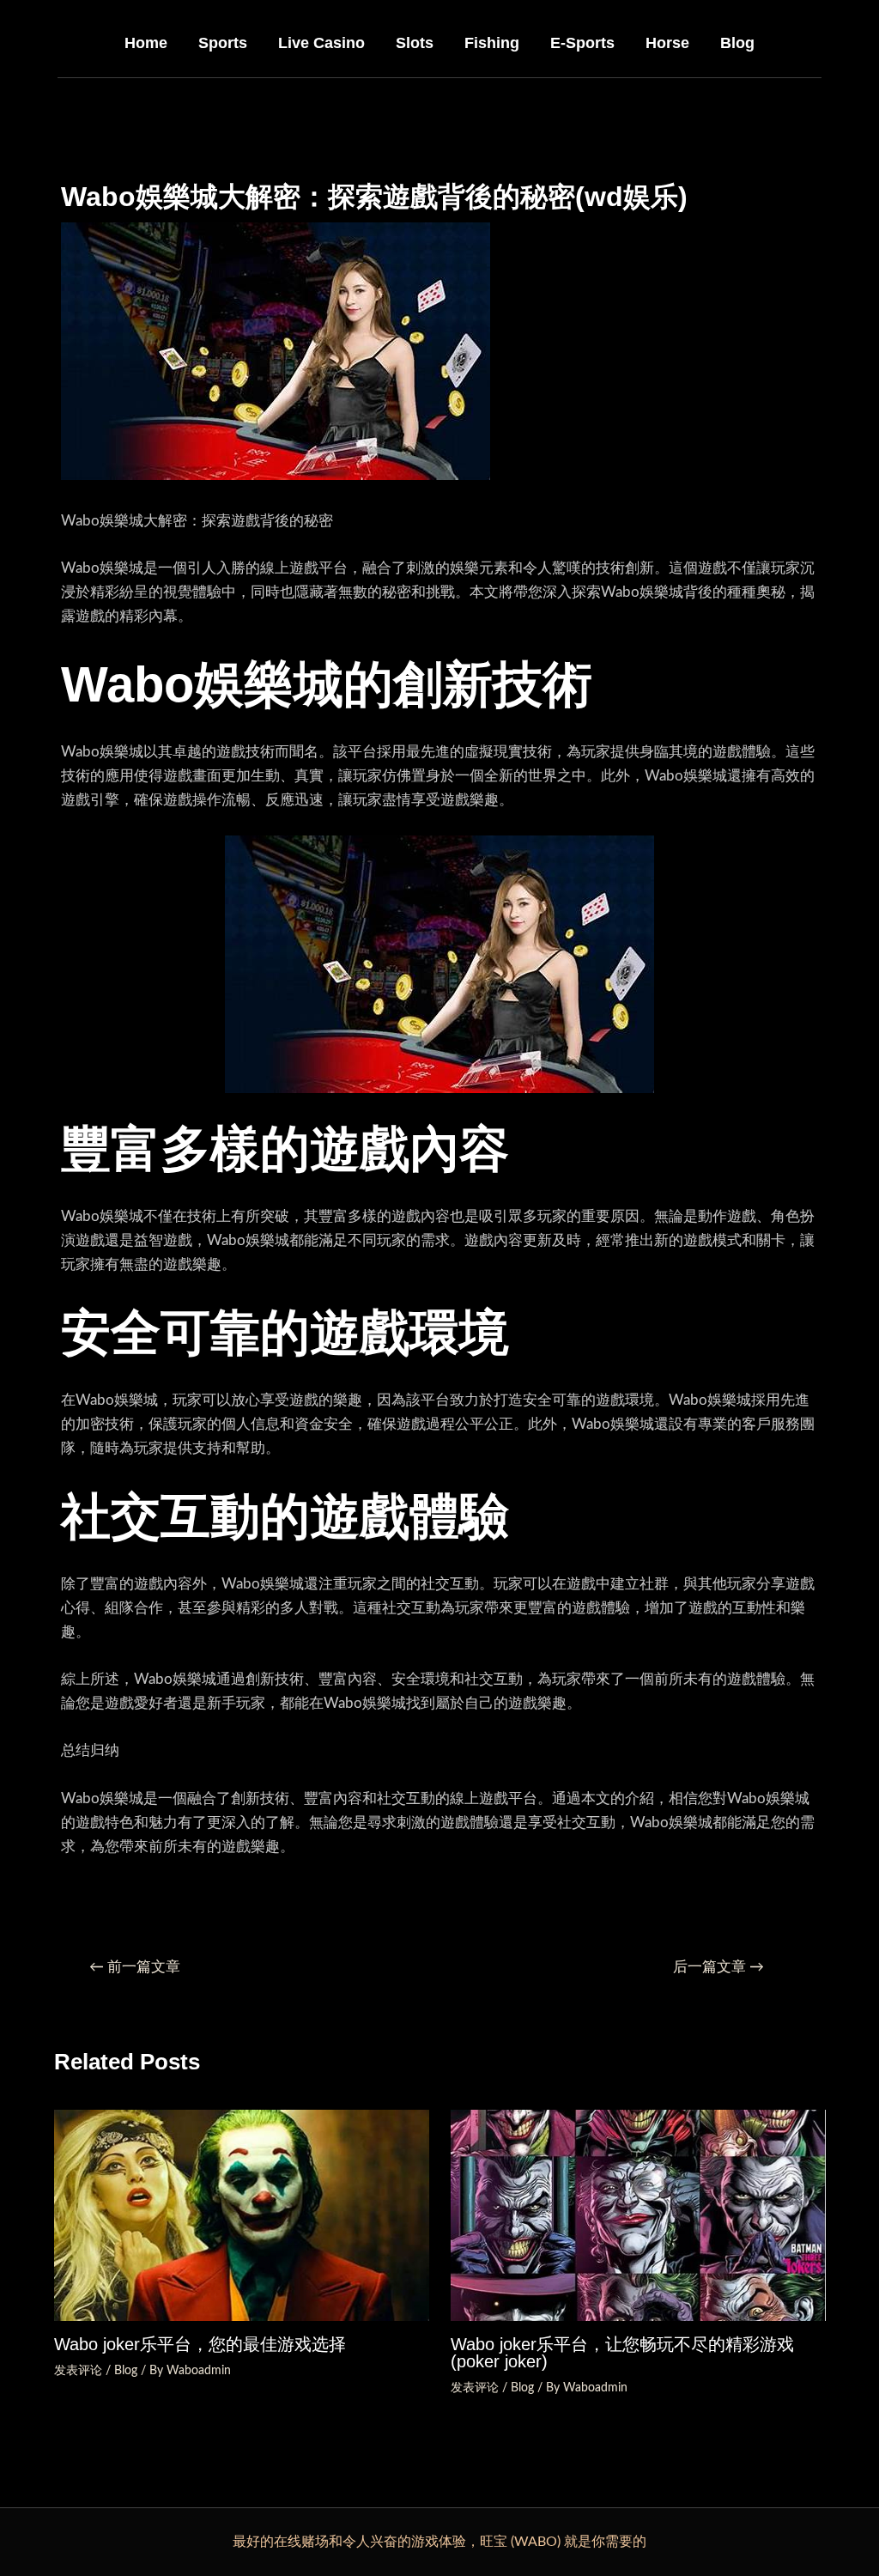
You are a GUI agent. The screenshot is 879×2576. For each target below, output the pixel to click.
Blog (737, 43)
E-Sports (582, 43)
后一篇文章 (718, 1967)
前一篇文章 (135, 1967)
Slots (415, 43)
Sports (223, 43)
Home (146, 43)
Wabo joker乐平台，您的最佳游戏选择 (200, 2344)
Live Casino (321, 43)
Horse (667, 43)
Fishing (492, 43)
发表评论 (78, 2371)
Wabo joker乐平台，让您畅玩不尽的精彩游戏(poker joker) (622, 2353)
